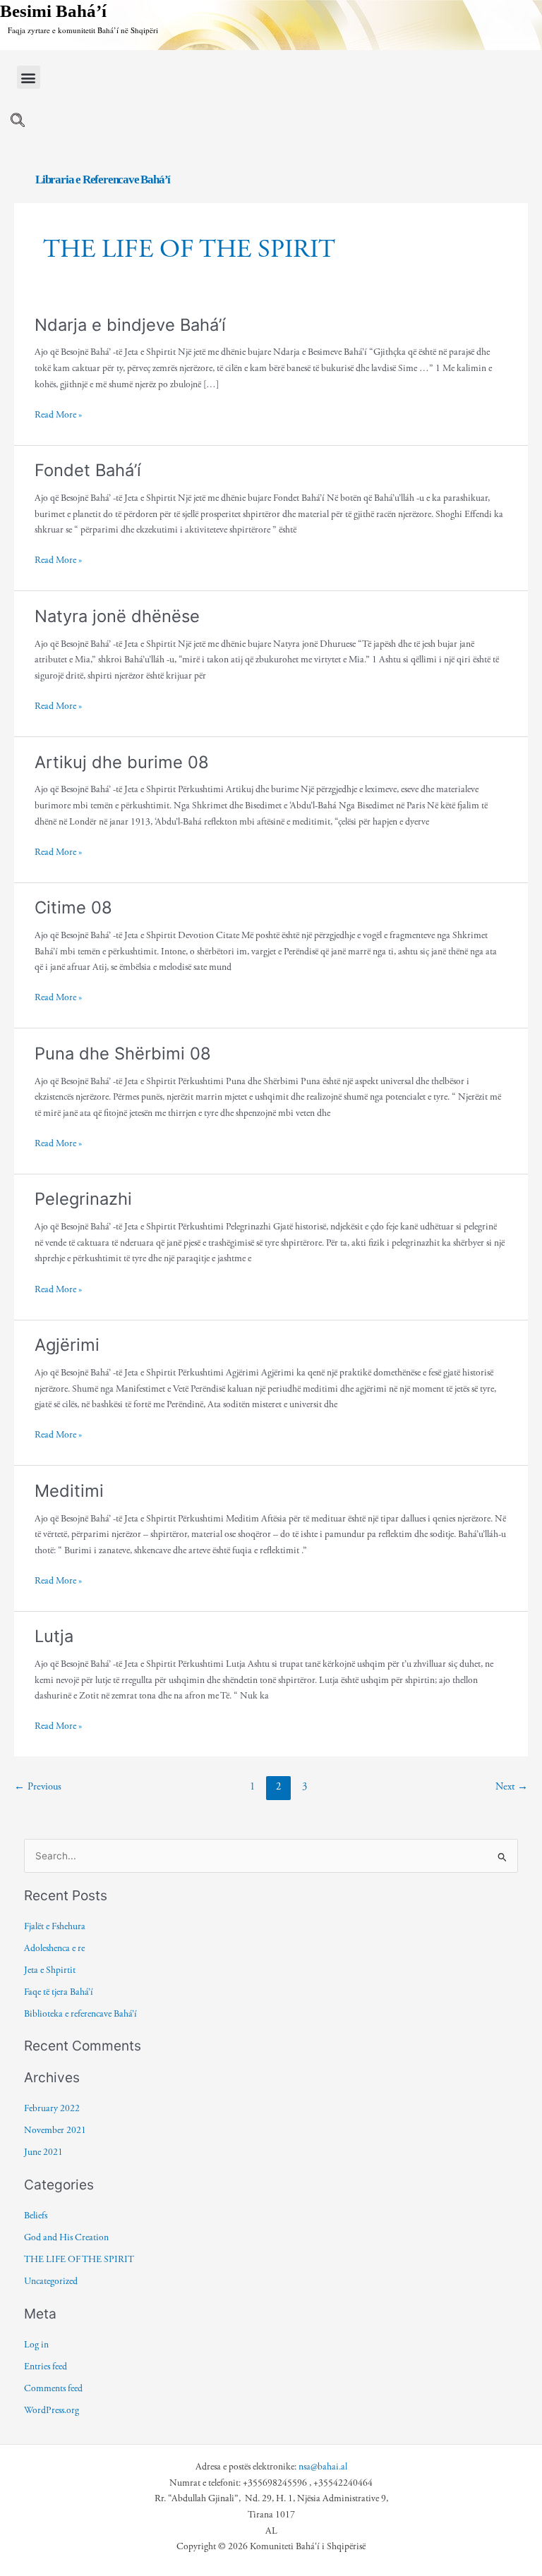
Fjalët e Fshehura (55, 1926)
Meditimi (69, 1491)
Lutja (54, 1636)
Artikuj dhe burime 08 (122, 762)
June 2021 (43, 2152)
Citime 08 (73, 907)
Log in (36, 2345)
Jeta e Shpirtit (50, 1970)
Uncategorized (51, 2281)
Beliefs (36, 2216)
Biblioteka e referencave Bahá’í (80, 2014)
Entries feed (46, 2367)
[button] (29, 77)
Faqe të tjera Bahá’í (59, 1992)
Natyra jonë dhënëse (117, 616)
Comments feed (53, 2388)
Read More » (58, 414)
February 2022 (52, 2108)
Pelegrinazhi (83, 1199)
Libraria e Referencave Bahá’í (103, 180)
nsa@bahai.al (323, 2467)
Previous (38, 1787)
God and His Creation (66, 2237)
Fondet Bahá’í (88, 470)
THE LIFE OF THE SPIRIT (79, 2259)
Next (512, 1787)
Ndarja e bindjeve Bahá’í (130, 325)
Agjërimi (67, 1345)
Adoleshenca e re (54, 1948)
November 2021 (55, 2130)
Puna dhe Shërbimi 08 (123, 1053)
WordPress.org (52, 2410)
